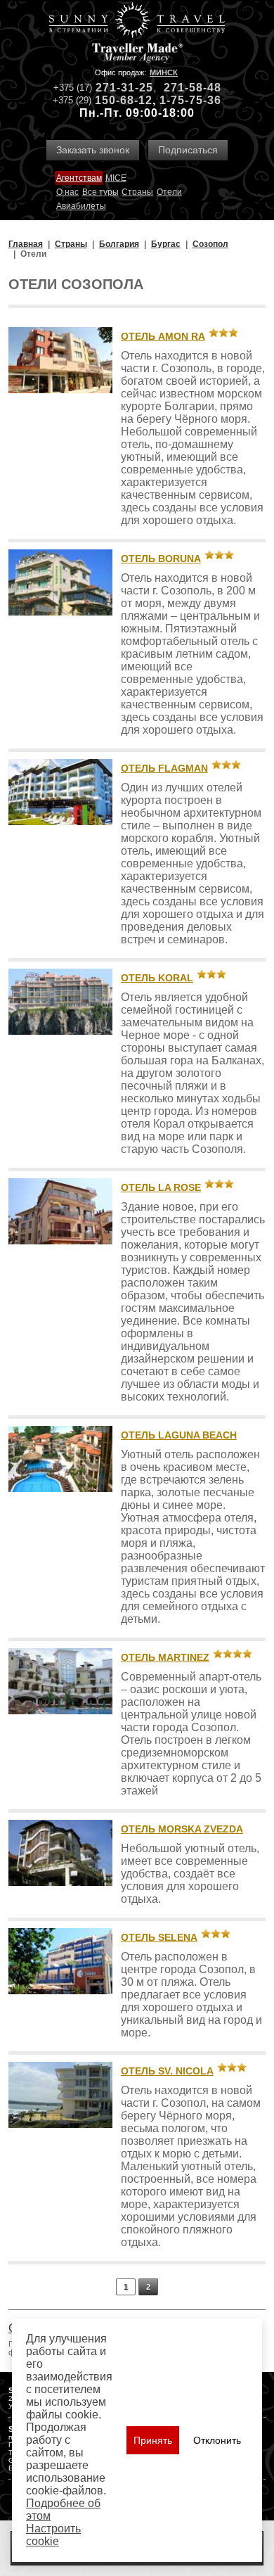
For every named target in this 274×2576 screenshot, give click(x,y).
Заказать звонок (93, 150)
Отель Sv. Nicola (167, 2071)
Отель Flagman (164, 768)
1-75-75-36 (190, 100)
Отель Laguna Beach (179, 1435)
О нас (67, 192)
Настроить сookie (53, 2535)
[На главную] (137, 21)
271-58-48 (193, 88)
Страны (137, 192)
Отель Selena (159, 1937)
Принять (153, 2440)
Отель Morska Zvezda (182, 1829)
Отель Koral (157, 978)
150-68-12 (124, 100)
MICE (116, 178)
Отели (169, 192)
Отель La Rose (161, 1187)
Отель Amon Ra (163, 336)
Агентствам (79, 178)
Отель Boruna (161, 559)
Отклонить (217, 2440)
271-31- (117, 88)
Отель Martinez (165, 1657)
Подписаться (188, 150)
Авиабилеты (81, 206)
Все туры (100, 192)
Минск (164, 72)
